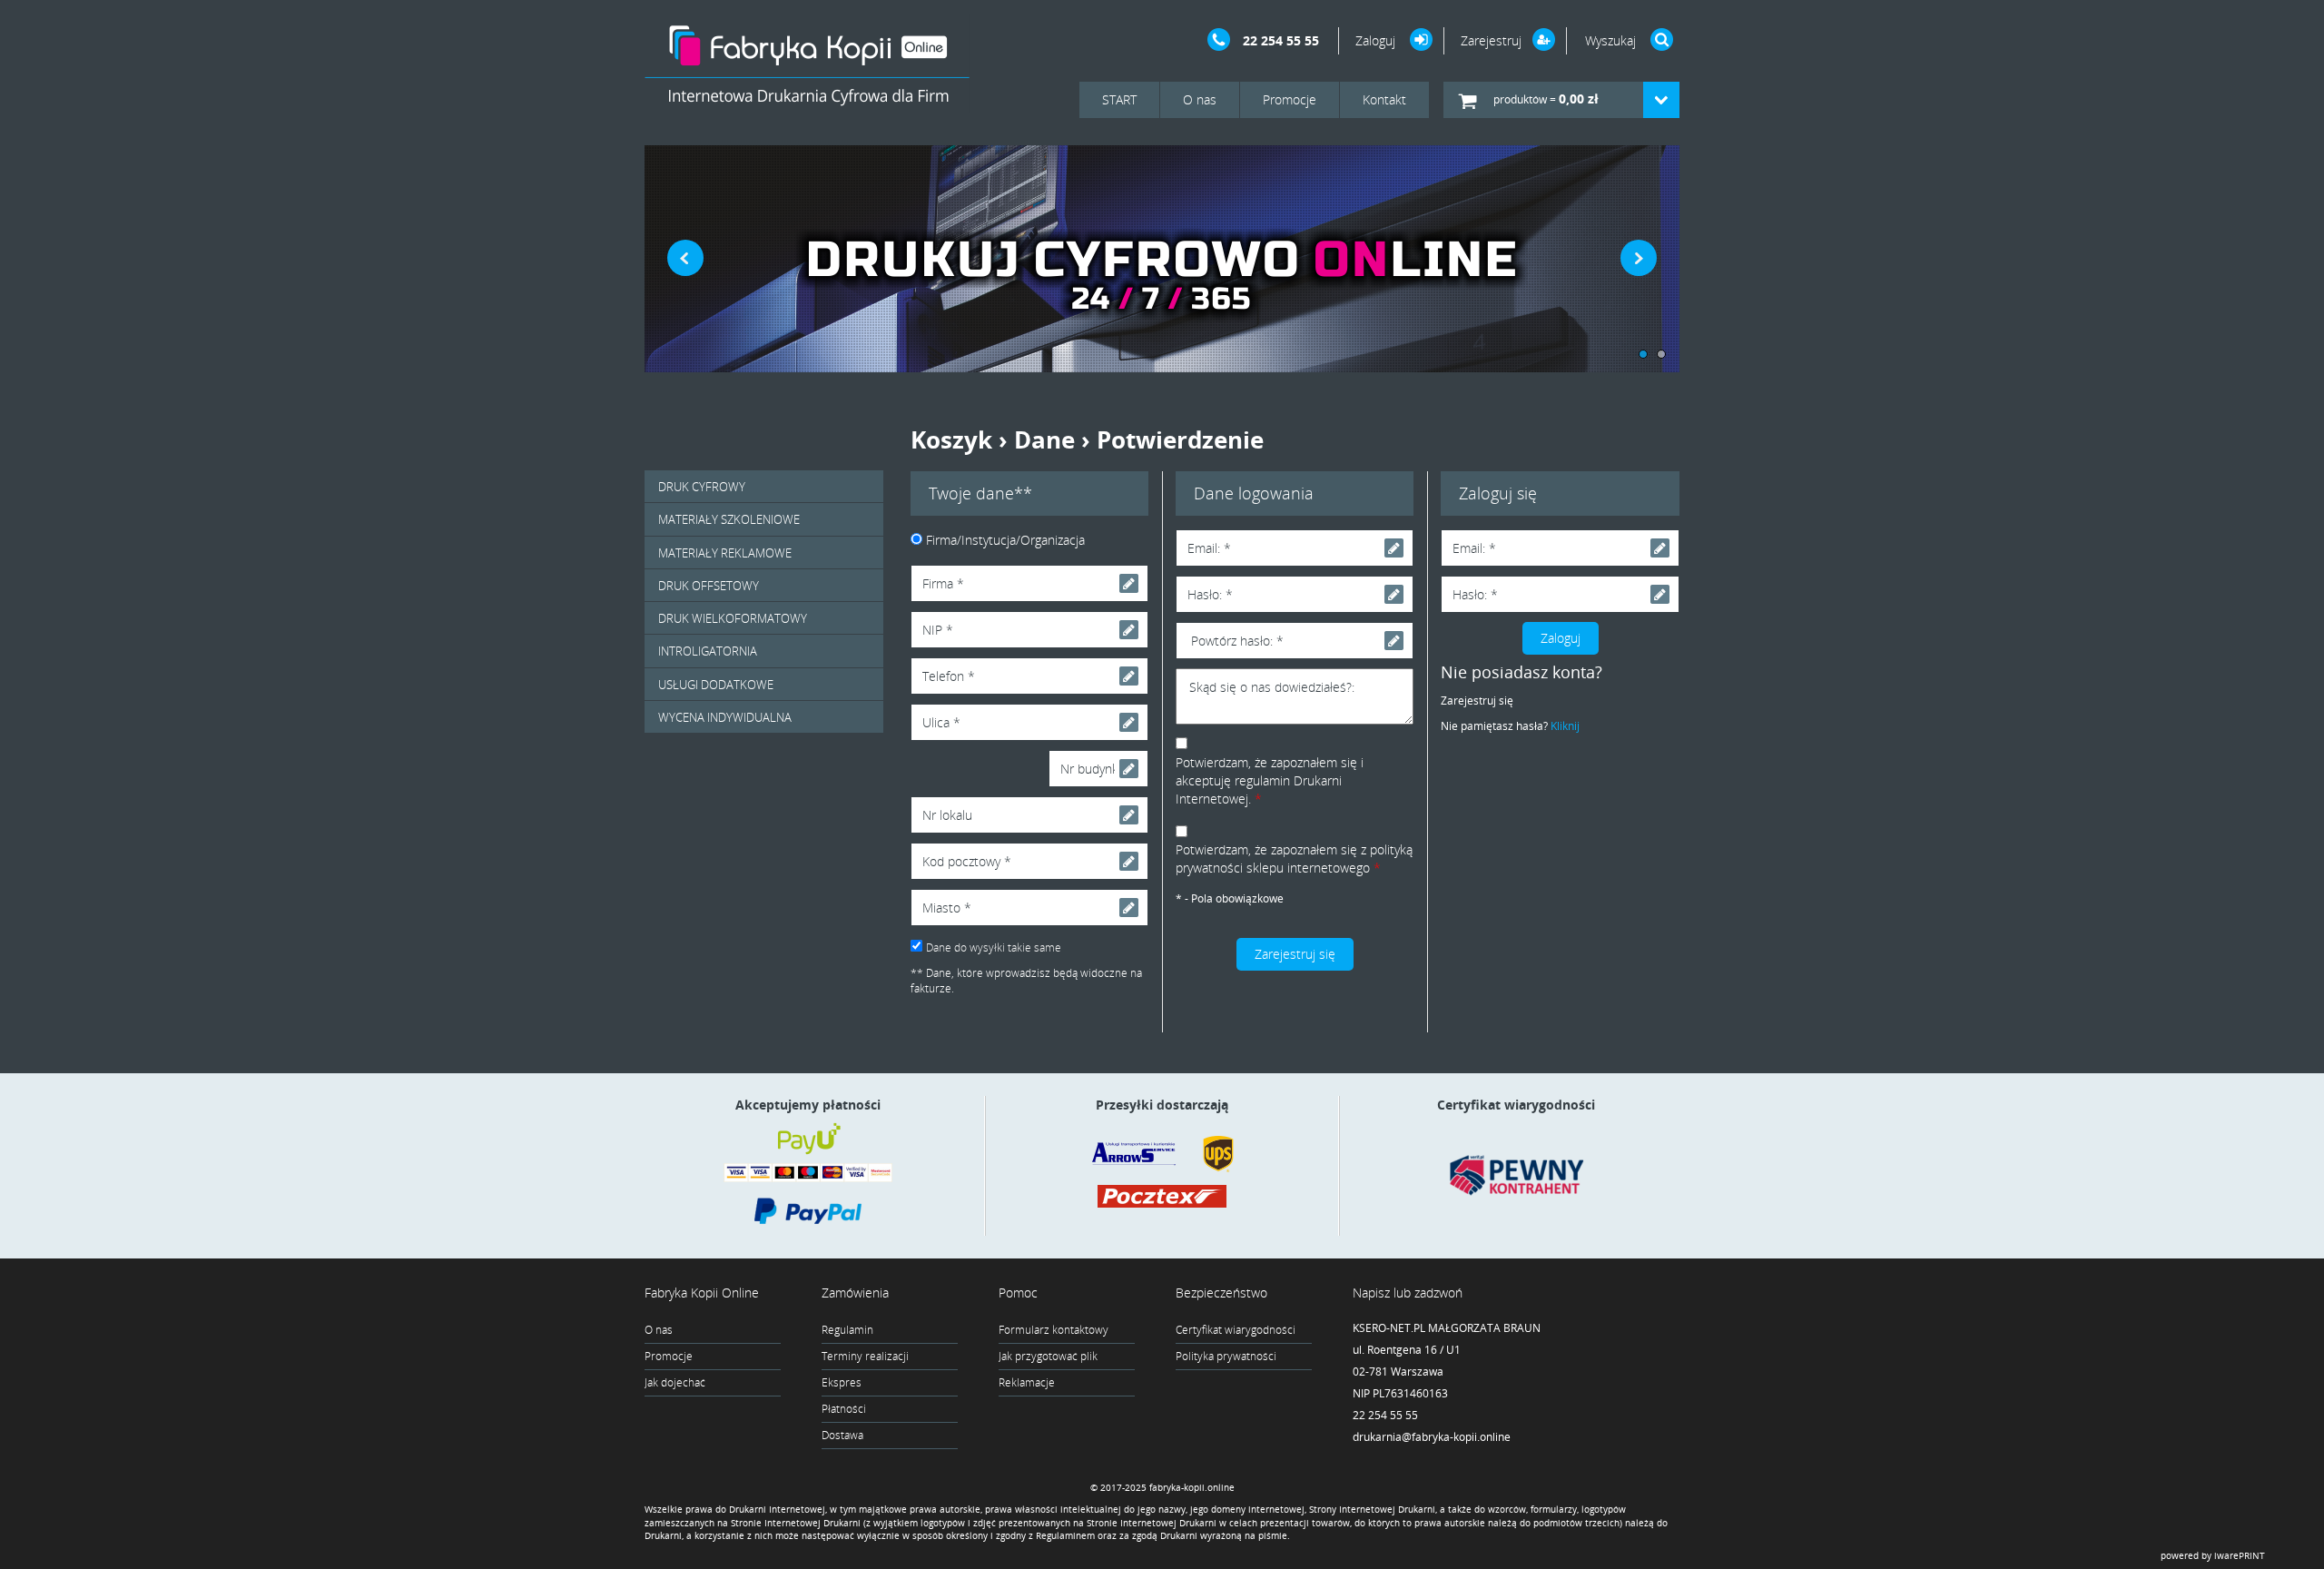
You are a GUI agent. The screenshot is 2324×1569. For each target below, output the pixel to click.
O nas (1200, 99)
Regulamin (847, 1330)
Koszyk (951, 439)
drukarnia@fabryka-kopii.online (1432, 1437)
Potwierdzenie (1180, 439)
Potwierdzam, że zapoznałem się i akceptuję (1270, 780)
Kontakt (1384, 99)
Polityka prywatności (1226, 1356)
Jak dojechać (675, 1382)
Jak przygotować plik (1048, 1356)
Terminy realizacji (865, 1356)
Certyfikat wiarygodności (1236, 1330)
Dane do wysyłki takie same (994, 947)
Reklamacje (1027, 1382)
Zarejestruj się (1477, 701)
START (1119, 99)
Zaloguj (1377, 40)
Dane (1044, 439)
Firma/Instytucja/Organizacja (1005, 540)
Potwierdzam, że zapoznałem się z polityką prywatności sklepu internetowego (1294, 859)
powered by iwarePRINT (2213, 1555)
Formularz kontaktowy (1054, 1330)
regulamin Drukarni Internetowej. (1259, 789)
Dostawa (842, 1435)
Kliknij (1565, 726)
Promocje (1290, 99)
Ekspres (842, 1382)
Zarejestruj (1491, 40)
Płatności (844, 1409)
